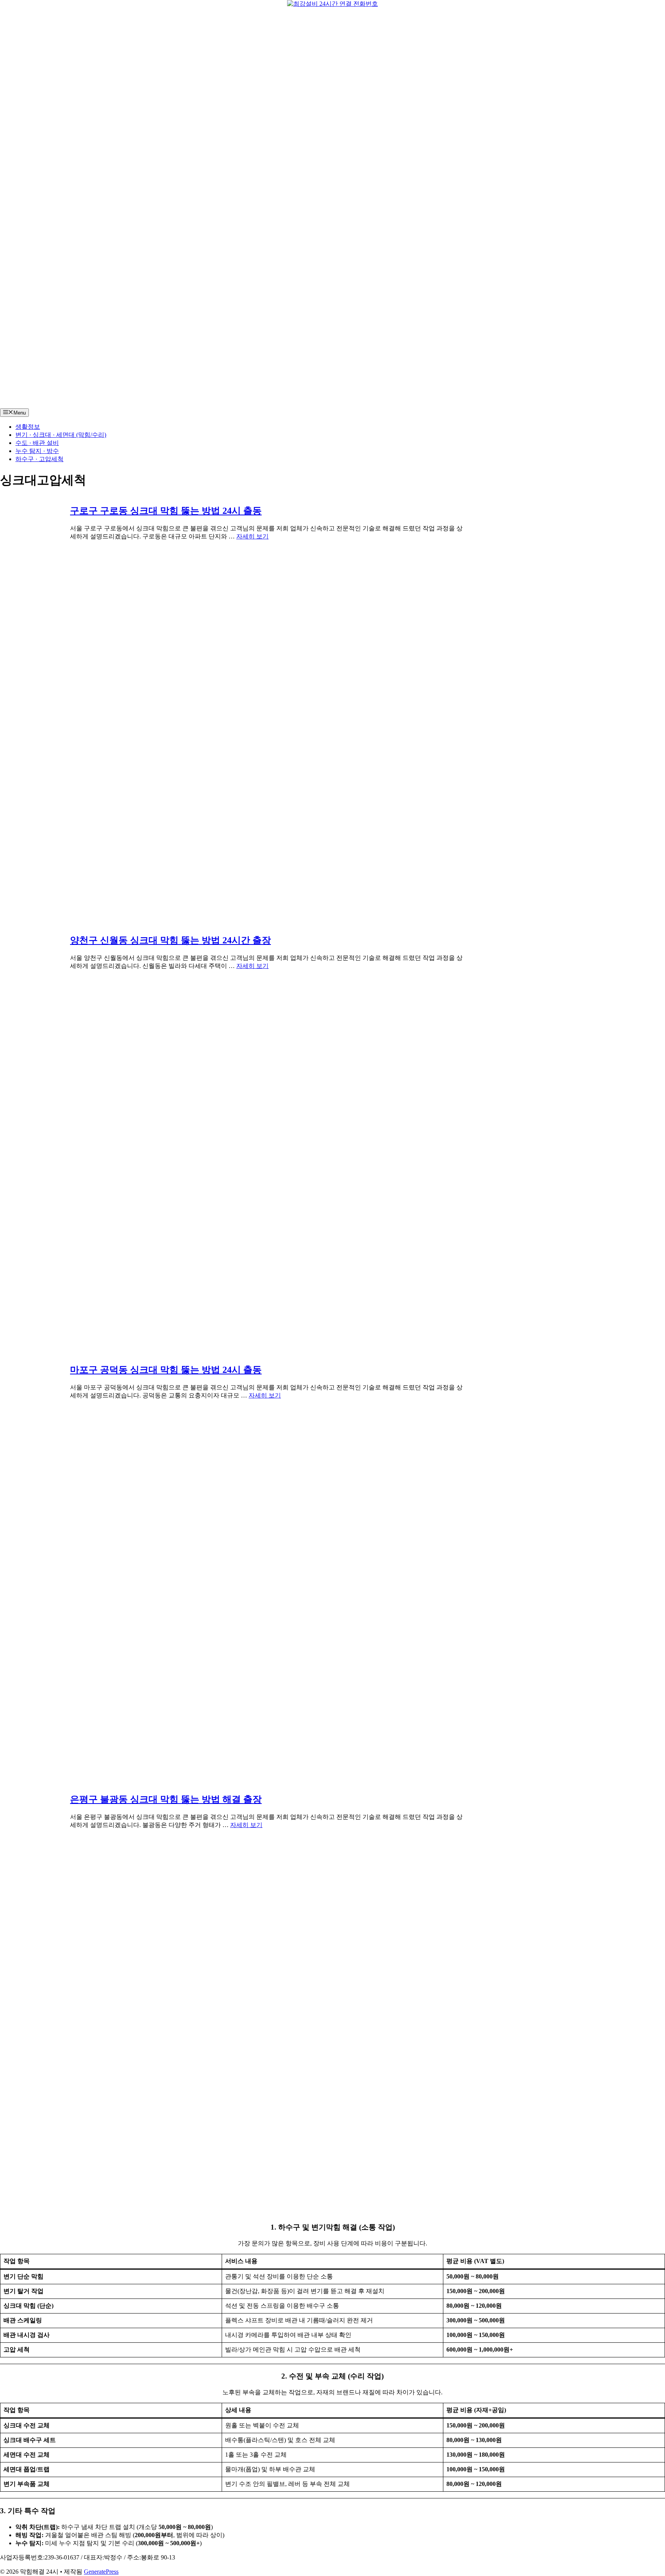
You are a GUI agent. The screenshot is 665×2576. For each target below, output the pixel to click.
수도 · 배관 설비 (37, 443)
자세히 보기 (252, 536)
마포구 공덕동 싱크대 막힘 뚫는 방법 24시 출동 (166, 1370)
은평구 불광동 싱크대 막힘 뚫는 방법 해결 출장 (166, 1799)
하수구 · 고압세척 (39, 459)
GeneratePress (101, 2572)
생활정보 (28, 427)
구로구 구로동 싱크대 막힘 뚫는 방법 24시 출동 (166, 511)
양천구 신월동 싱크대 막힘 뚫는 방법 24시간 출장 (170, 940)
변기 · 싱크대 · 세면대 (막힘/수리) (61, 435)
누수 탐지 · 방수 (37, 451)
